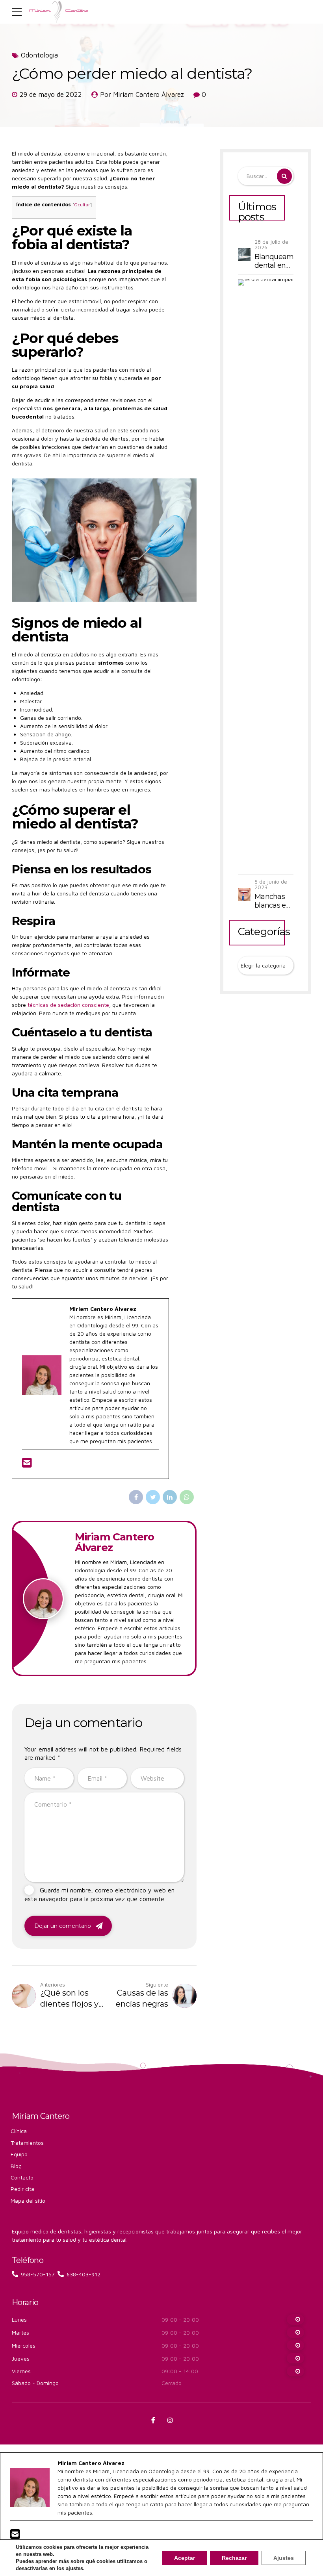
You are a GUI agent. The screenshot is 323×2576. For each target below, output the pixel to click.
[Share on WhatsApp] (187, 1497)
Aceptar (185, 2558)
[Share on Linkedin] (170, 1497)
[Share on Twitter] (153, 1497)
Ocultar (82, 205)
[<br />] (295, 2319)
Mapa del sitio (28, 2201)
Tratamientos (27, 2143)
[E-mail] (27, 1465)
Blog (16, 2166)
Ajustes (284, 2558)
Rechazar (234, 2558)
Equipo (19, 2154)
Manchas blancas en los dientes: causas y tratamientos (274, 901)
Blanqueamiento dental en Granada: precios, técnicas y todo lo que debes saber (274, 261)
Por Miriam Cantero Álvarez (142, 95)
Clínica (19, 2131)
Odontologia (39, 55)
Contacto (22, 2177)
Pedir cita (22, 2189)
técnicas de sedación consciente (68, 1005)
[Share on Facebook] (136, 1497)
